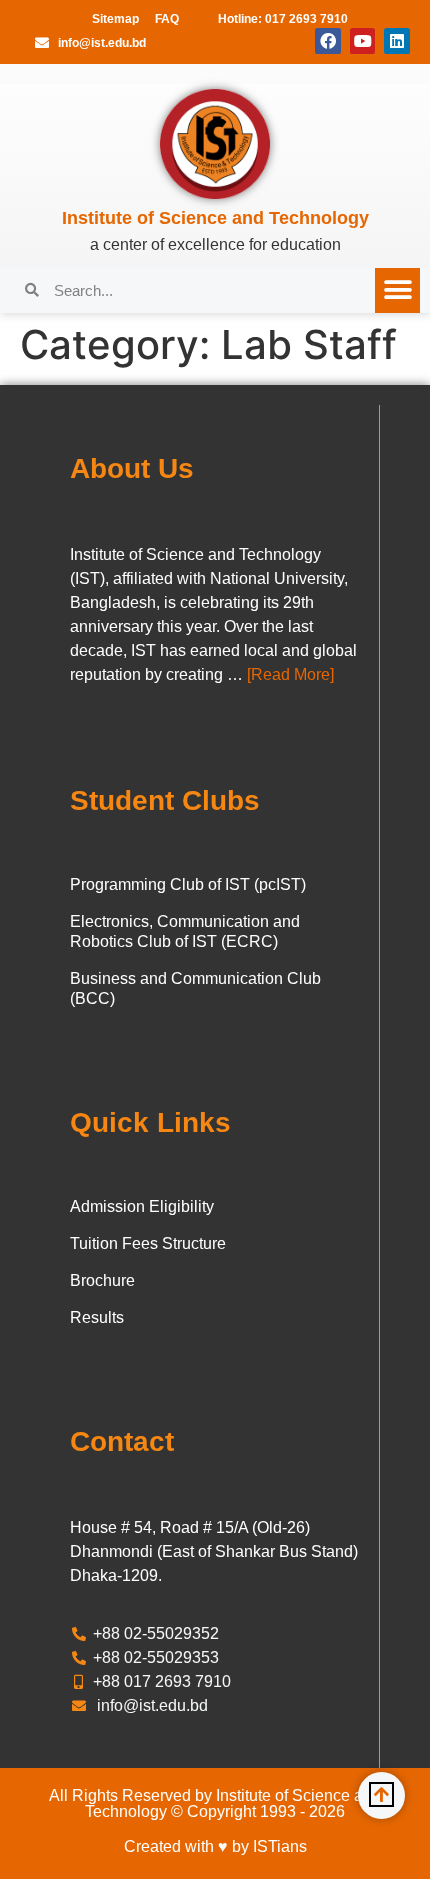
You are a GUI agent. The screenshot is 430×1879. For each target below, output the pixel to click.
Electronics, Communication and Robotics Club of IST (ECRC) (185, 931)
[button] (397, 290)
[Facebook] (328, 41)
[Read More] (290, 674)
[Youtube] (363, 41)
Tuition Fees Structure (148, 1243)
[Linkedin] (397, 41)
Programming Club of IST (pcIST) (188, 884)
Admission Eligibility (142, 1206)
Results (97, 1317)
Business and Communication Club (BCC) (195, 988)
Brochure (102, 1280)
